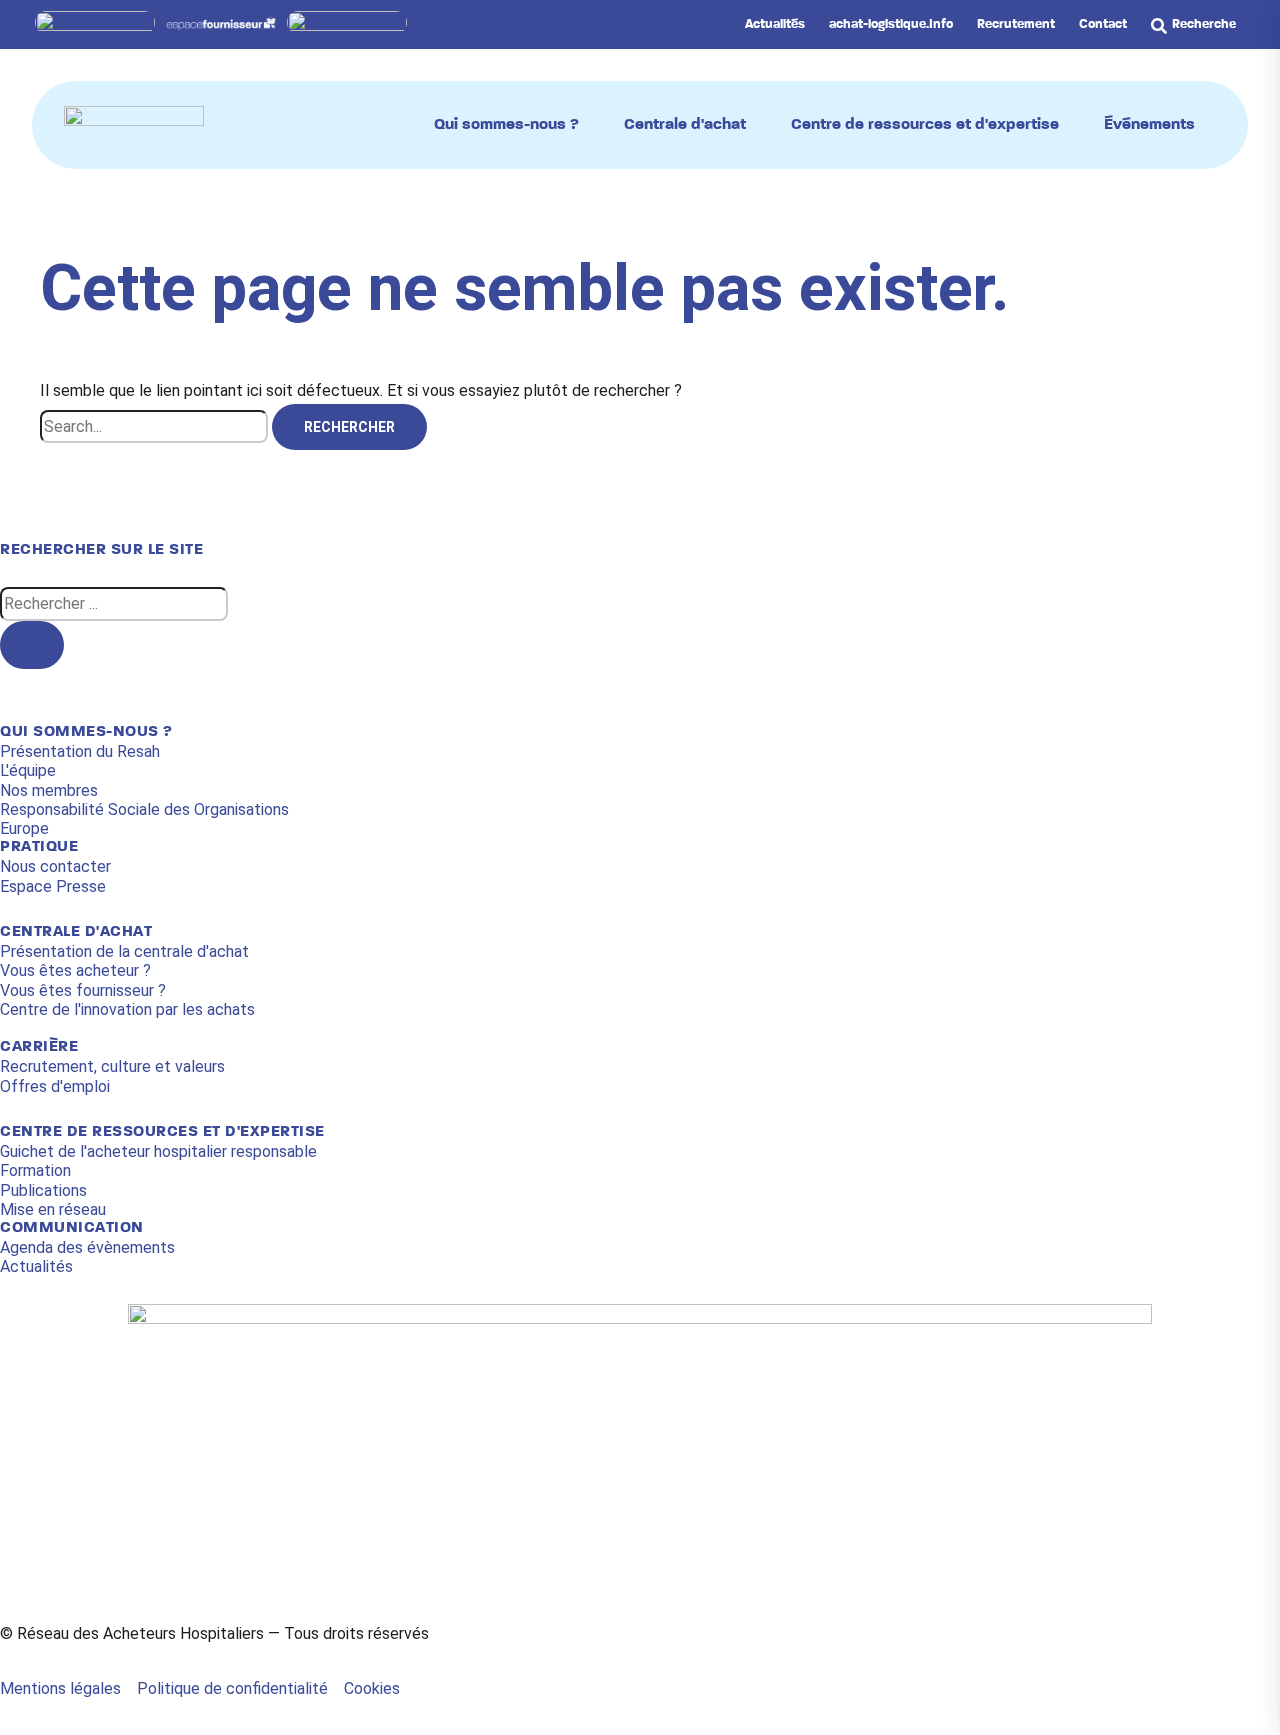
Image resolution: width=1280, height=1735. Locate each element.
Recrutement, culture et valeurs (112, 1066)
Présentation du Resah (80, 751)
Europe (24, 828)
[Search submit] (32, 645)
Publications (43, 1190)
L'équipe (28, 770)
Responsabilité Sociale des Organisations (144, 809)
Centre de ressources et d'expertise (162, 1132)
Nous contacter (55, 866)
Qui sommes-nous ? (86, 732)
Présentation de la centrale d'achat (124, 951)
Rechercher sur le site (101, 550)
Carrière (39, 1047)
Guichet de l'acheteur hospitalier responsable (158, 1151)
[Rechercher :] (156, 428)
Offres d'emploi (55, 1086)
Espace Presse (53, 886)
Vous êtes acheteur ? (75, 970)
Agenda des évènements (87, 1247)
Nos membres (49, 790)
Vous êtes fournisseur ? (83, 990)
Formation (35, 1170)
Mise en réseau (53, 1209)
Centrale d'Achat (76, 932)
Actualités (36, 1266)
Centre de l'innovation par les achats (127, 1009)
